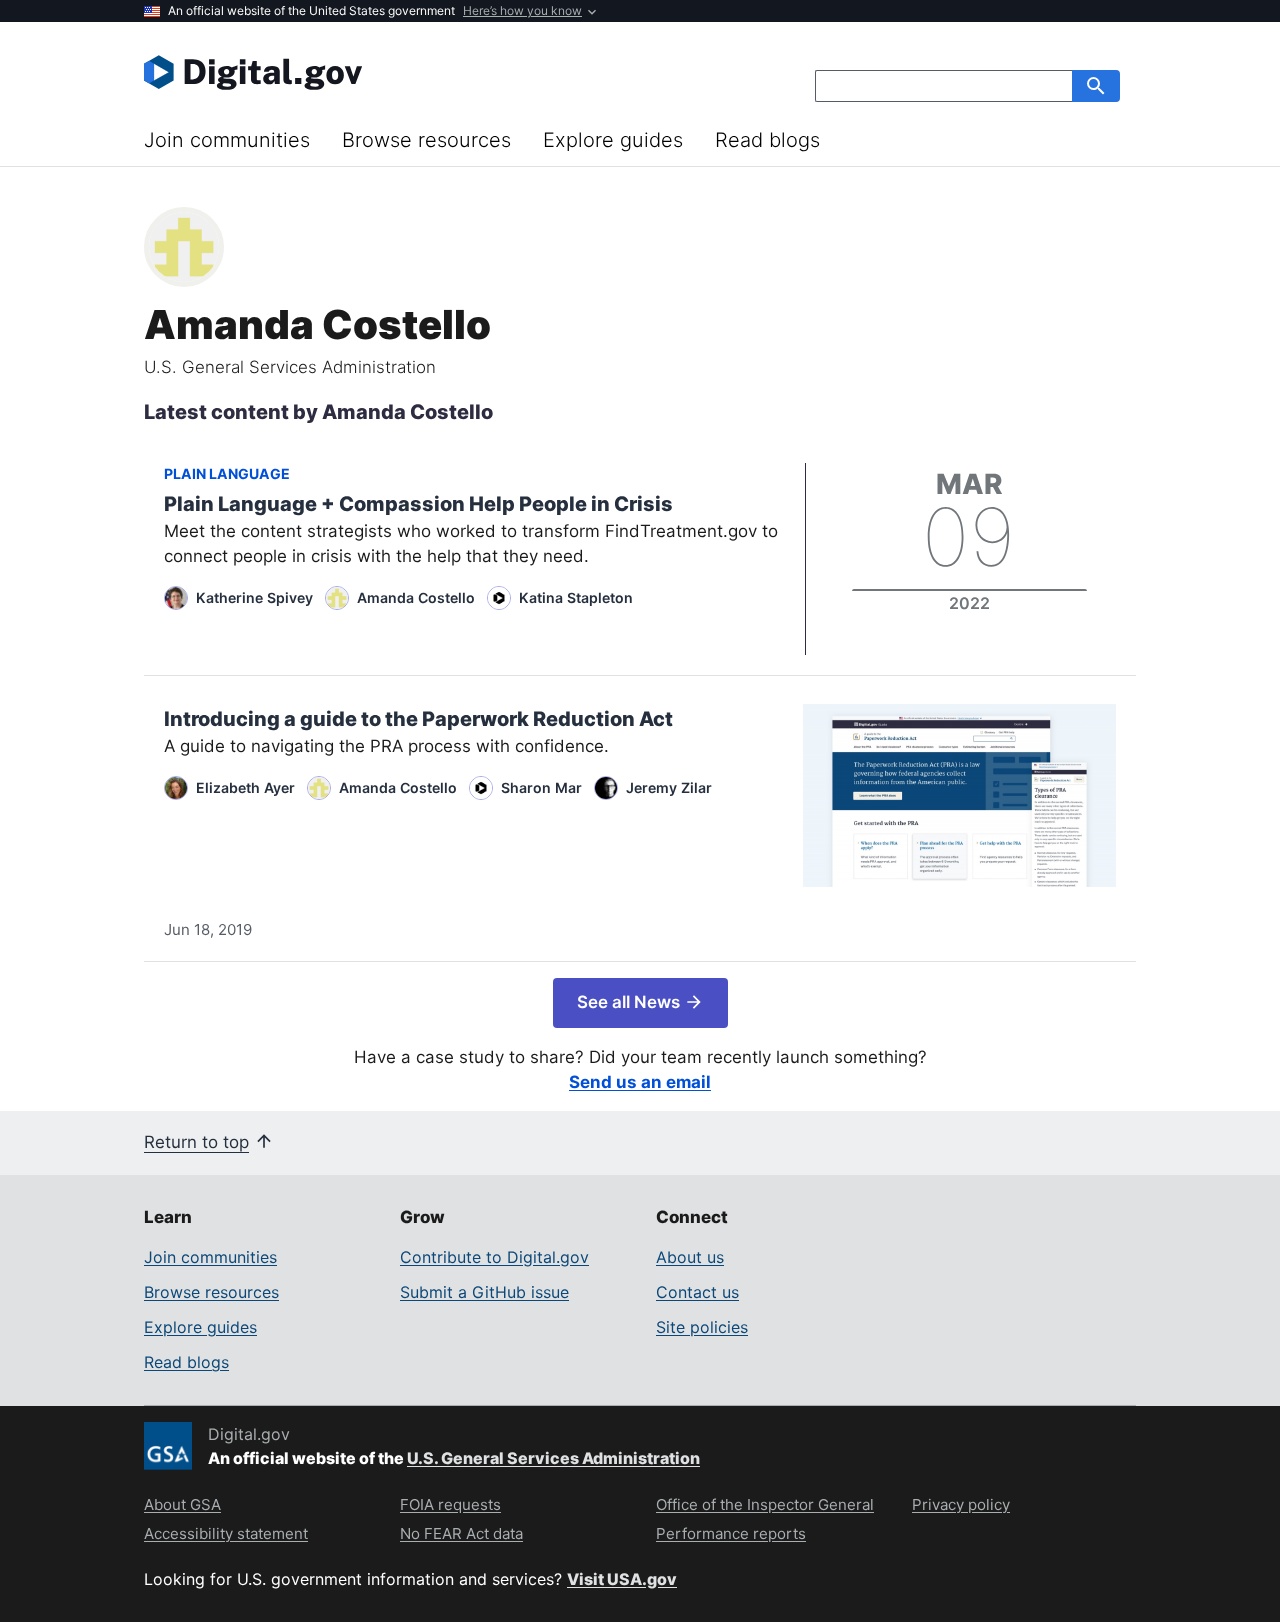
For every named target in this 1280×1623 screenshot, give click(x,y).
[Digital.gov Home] (392, 72)
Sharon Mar (541, 787)
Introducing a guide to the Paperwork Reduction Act (418, 719)
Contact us (697, 1292)
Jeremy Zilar (669, 787)
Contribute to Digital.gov (494, 1257)
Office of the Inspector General (765, 1504)
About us (690, 1257)
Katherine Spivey (254, 597)
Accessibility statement (226, 1533)
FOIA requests (450, 1504)
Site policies (702, 1327)
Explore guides (613, 140)
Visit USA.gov (622, 1579)
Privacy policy (961, 1504)
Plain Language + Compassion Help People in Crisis (418, 504)
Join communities (227, 140)
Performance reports (731, 1533)
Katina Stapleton (576, 597)
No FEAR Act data (461, 1533)
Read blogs (767, 140)
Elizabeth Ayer (245, 787)
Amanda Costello (416, 597)
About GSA (182, 1504)
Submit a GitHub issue (484, 1292)
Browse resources (426, 140)
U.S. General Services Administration (553, 1458)
